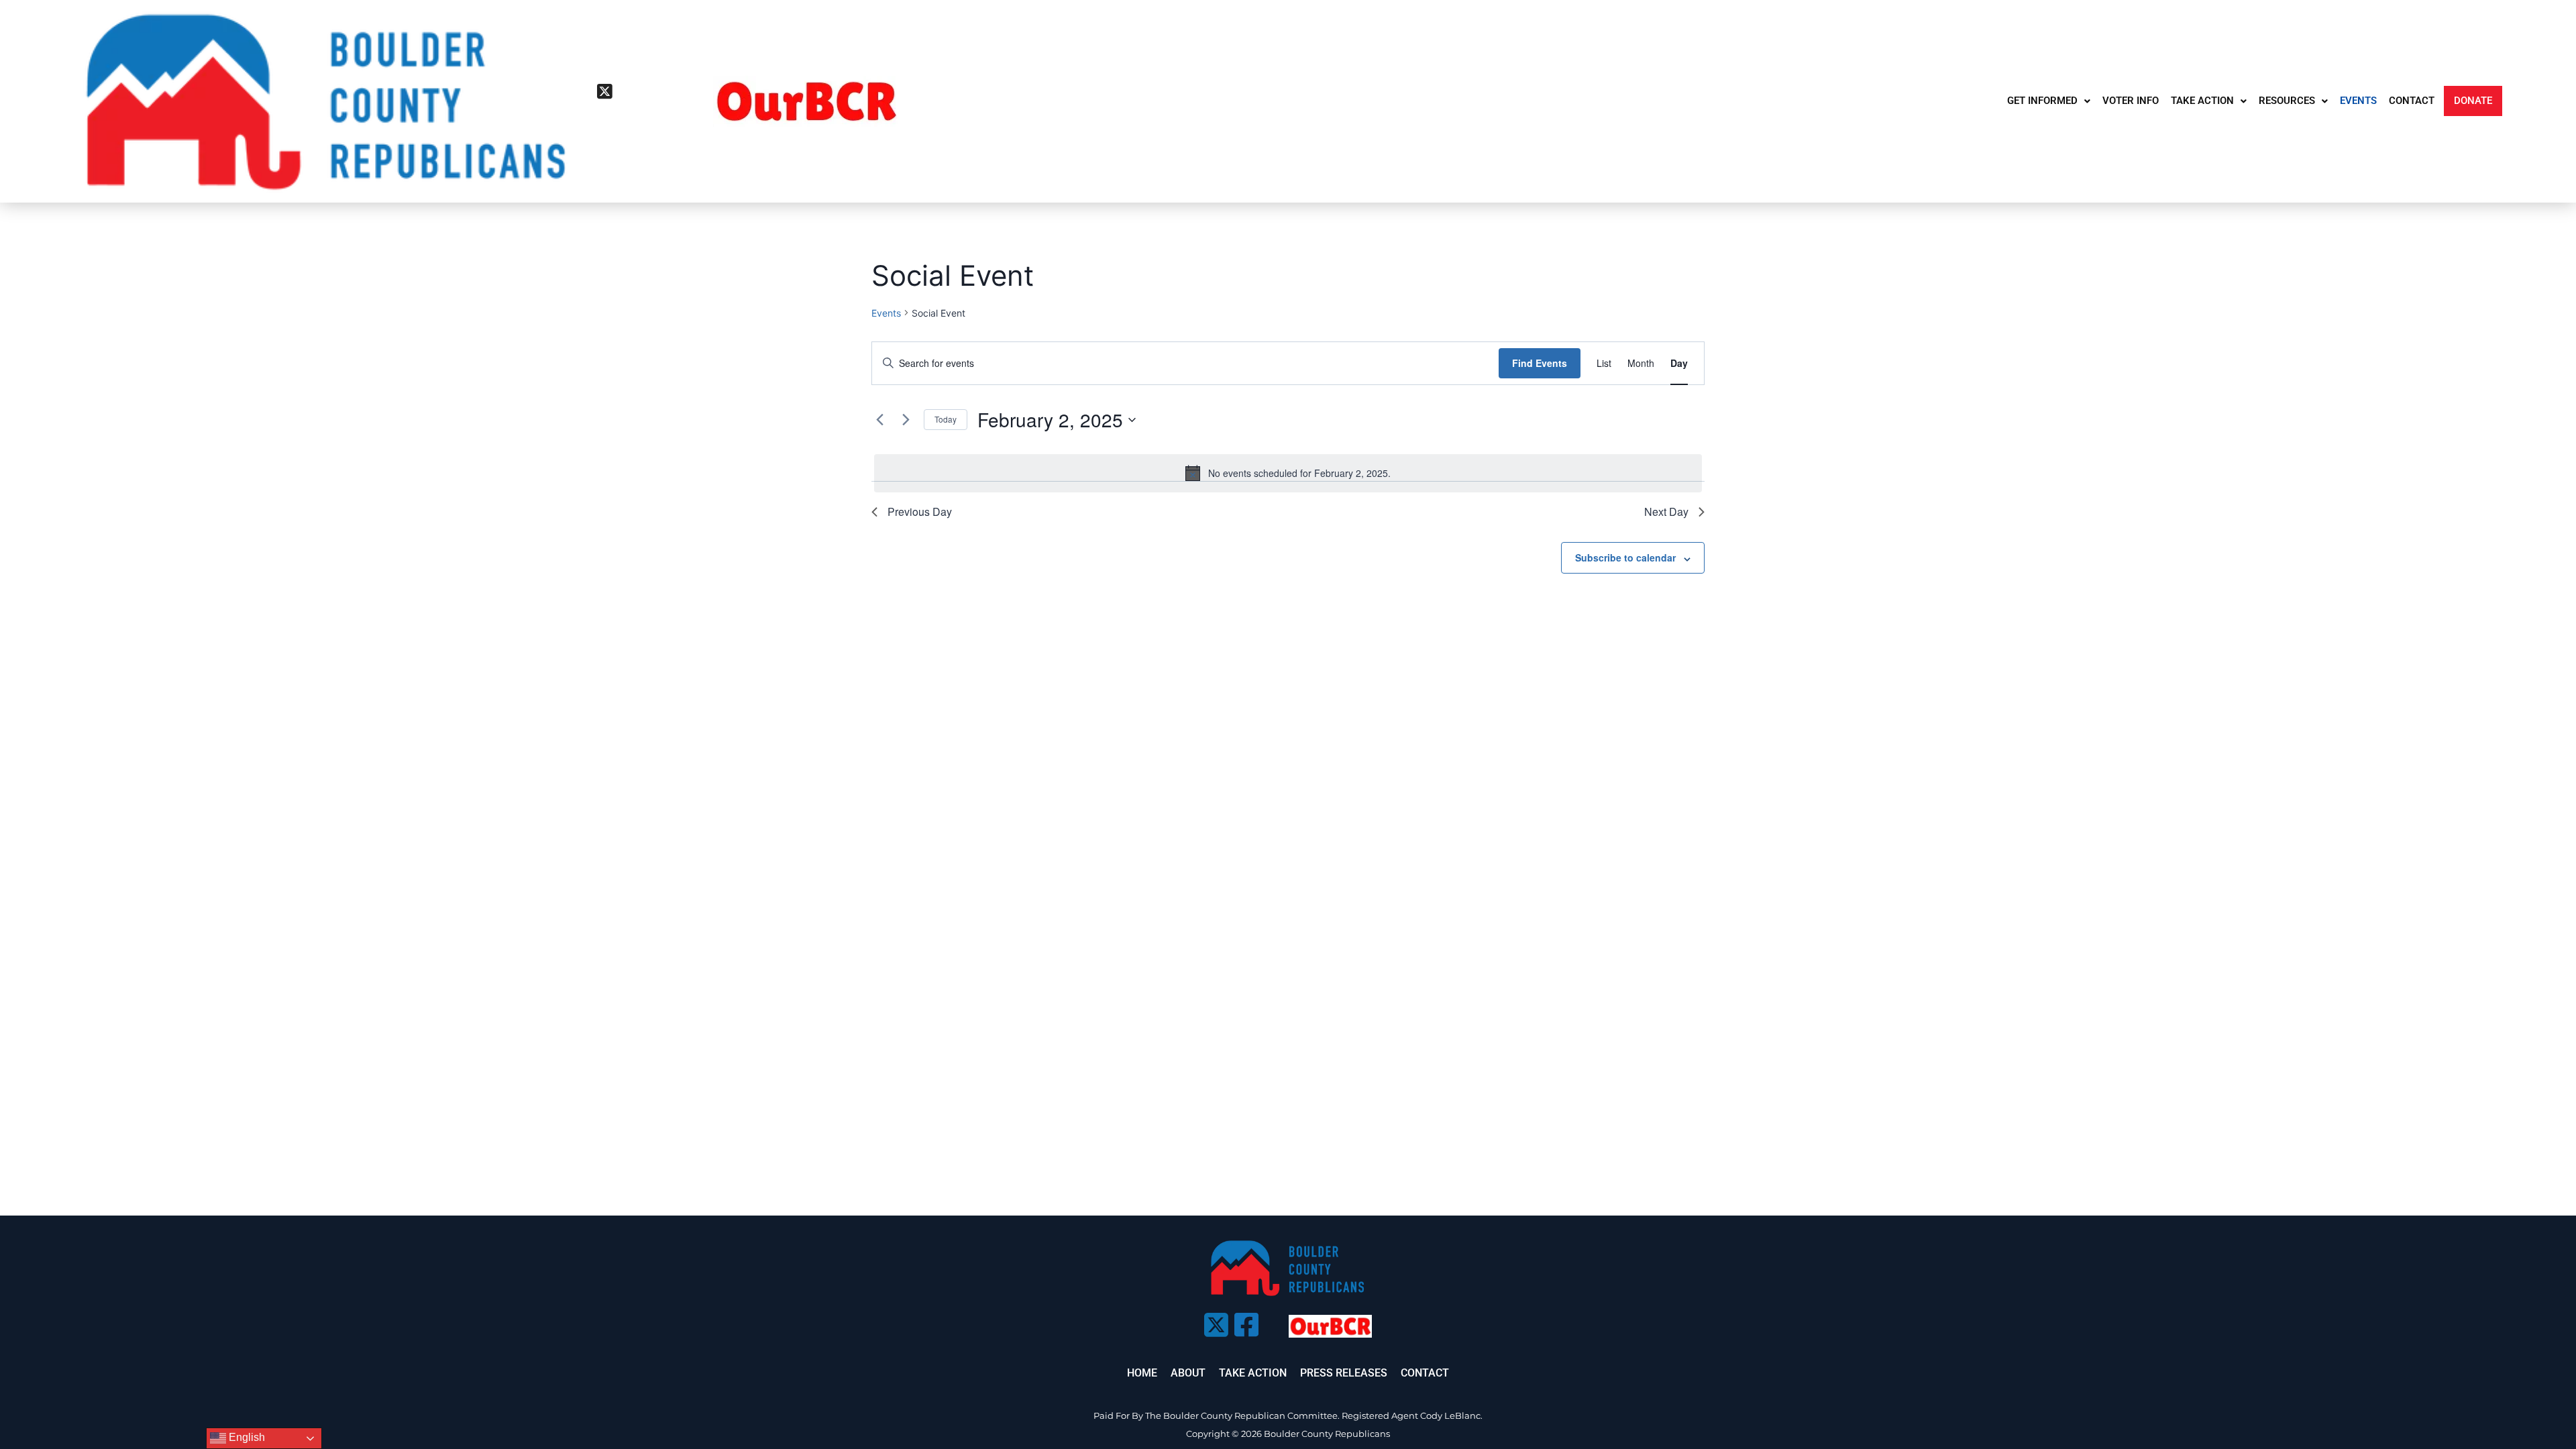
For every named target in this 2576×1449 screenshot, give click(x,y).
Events (886, 313)
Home (1142, 1373)
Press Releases (1344, 1373)
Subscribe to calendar (1625, 557)
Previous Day (920, 512)
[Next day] (906, 420)
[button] (2049, 101)
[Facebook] (604, 111)
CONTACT (2412, 101)
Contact (1425, 1373)
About (1188, 1373)
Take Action (1253, 1373)
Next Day (1666, 512)
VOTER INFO (2131, 101)
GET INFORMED (2042, 101)
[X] (1214, 1321)
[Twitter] (604, 91)
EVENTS (2358, 101)
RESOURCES (2287, 101)
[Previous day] (879, 420)
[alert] (1288, 473)
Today (946, 419)
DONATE (2473, 101)
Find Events (1540, 363)
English (246, 1437)
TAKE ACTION (2202, 101)
